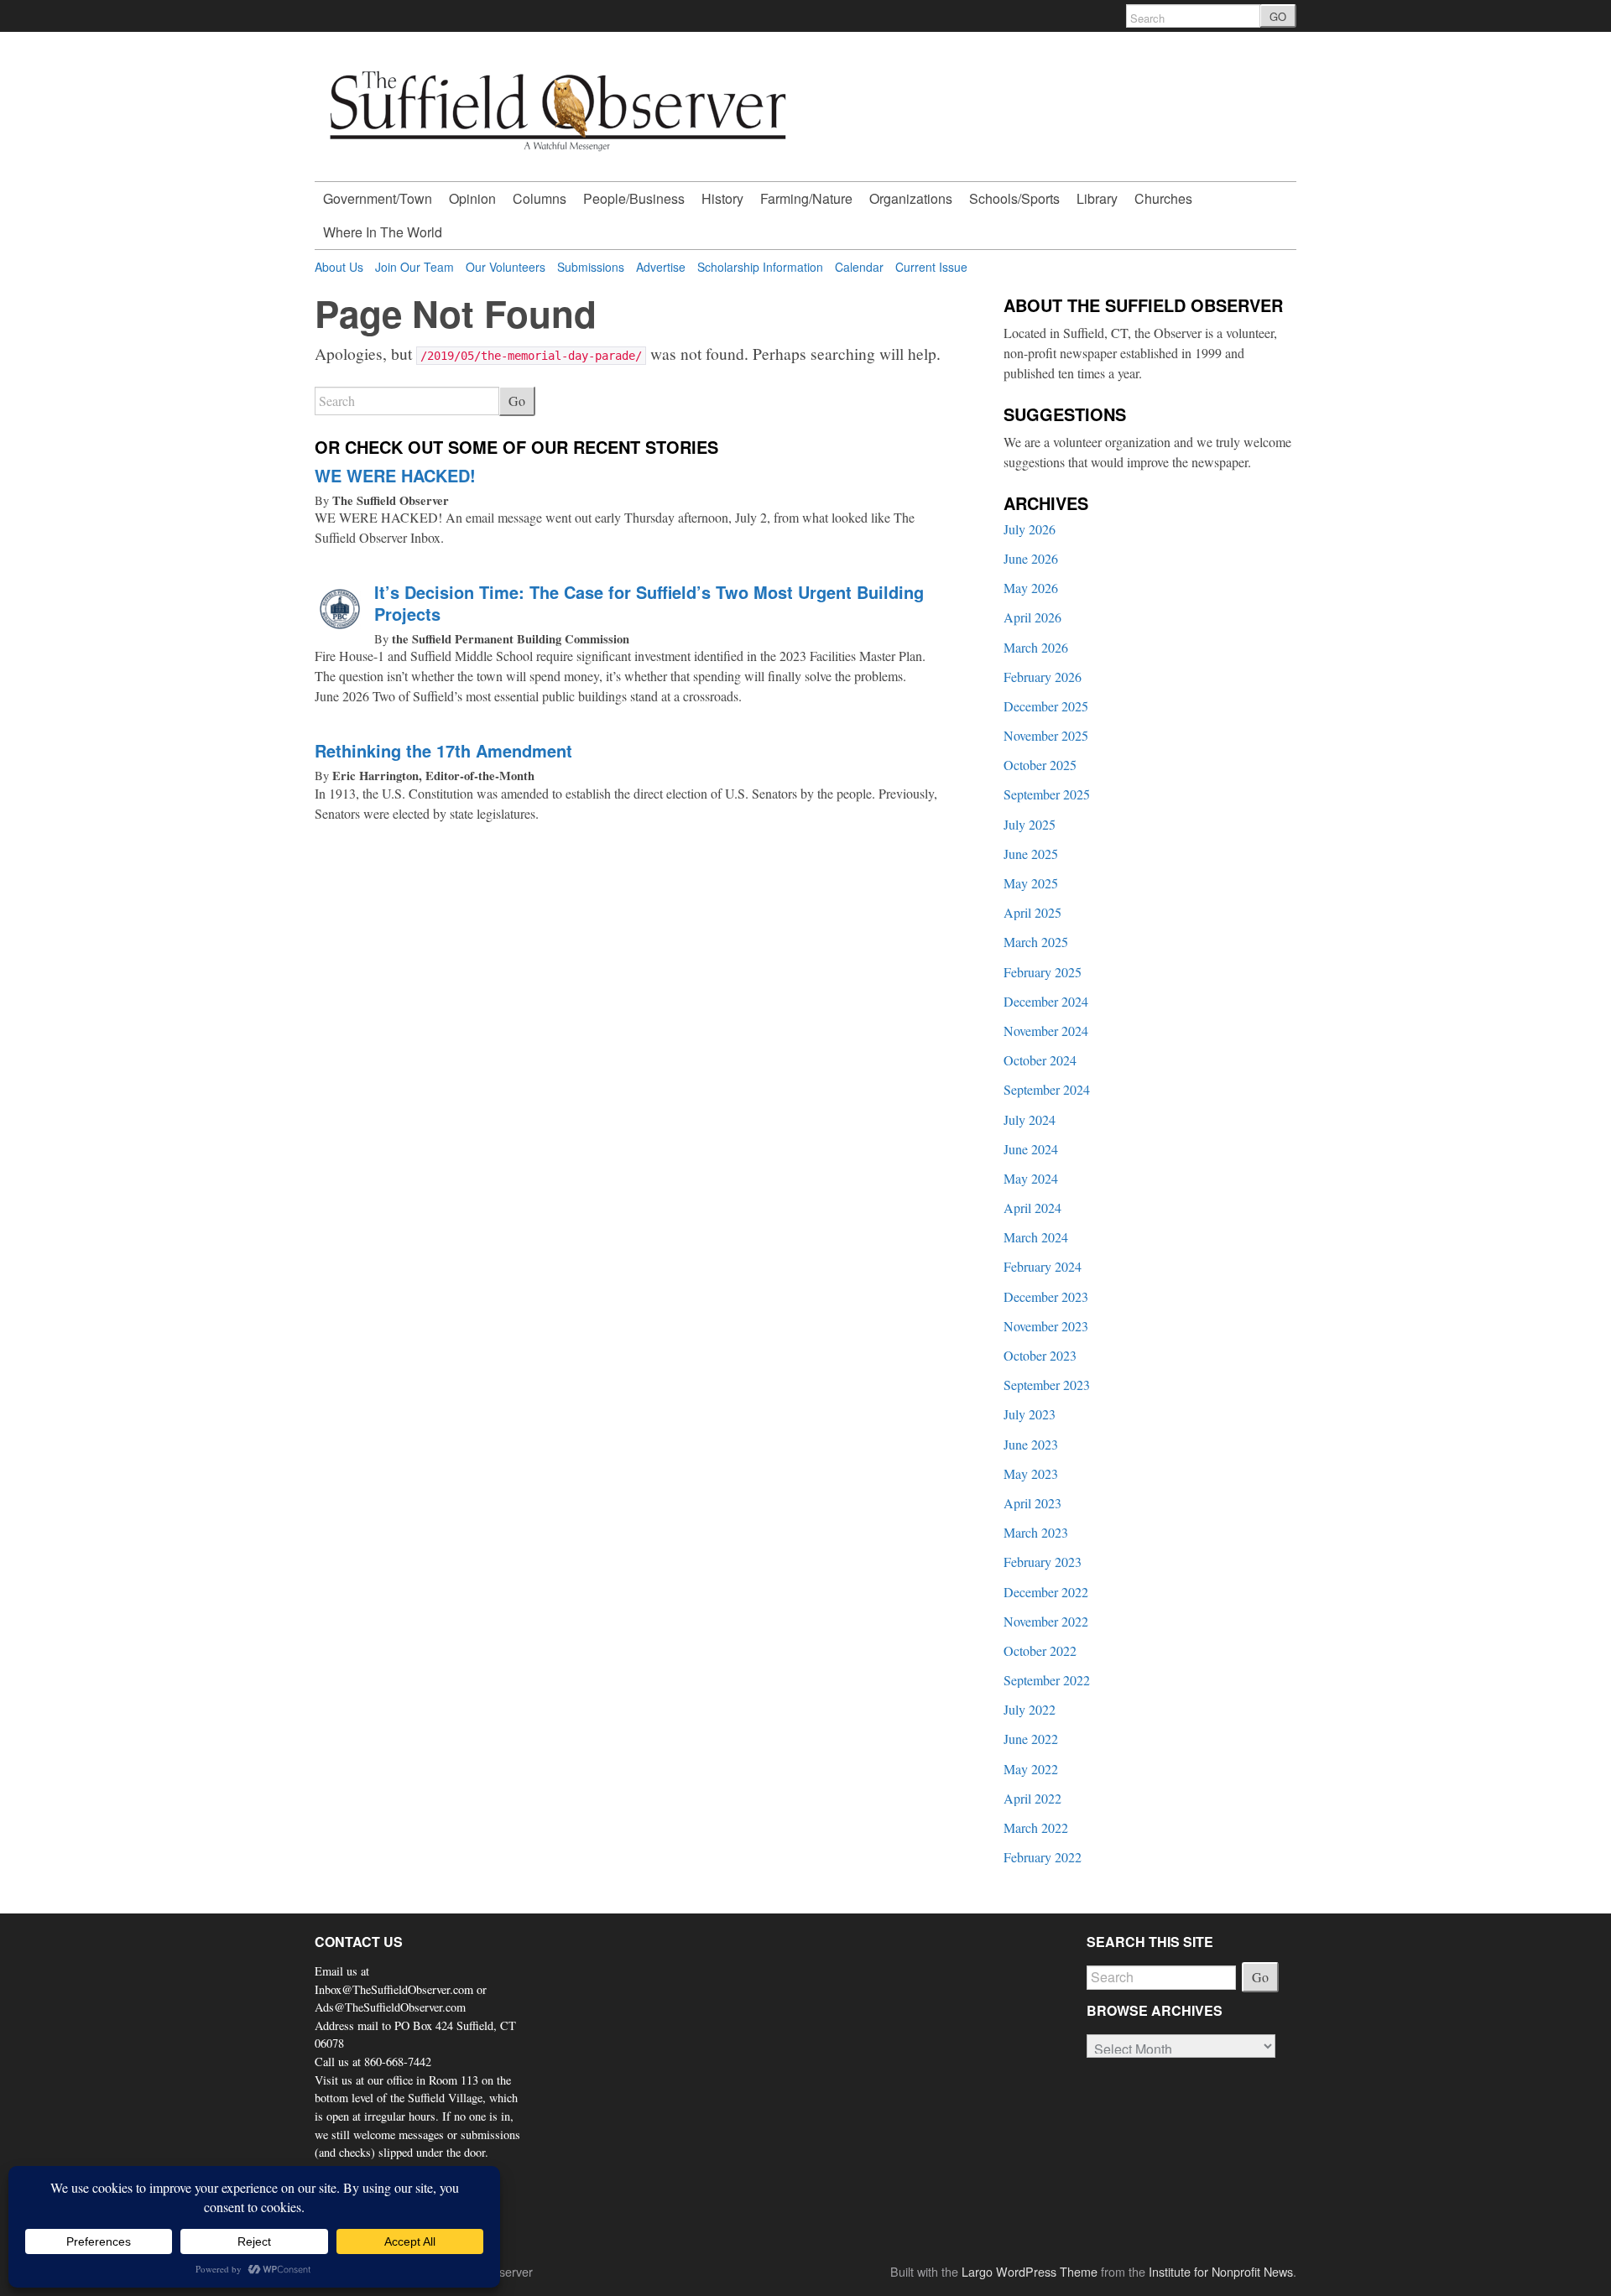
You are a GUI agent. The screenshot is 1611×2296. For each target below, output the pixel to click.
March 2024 (1036, 1237)
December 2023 (1046, 1296)
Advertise (661, 267)
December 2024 (1046, 1001)
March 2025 (1036, 942)
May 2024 (1031, 1178)
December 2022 (1046, 1592)
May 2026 (1031, 588)
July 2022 (1030, 1709)
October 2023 (1040, 1355)
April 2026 (1032, 617)
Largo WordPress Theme (1030, 2271)
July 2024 (1030, 1119)
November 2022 (1046, 1621)
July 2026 (1030, 529)
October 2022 (1040, 1650)
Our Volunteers (506, 267)
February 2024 (1043, 1266)
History (722, 198)
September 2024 (1047, 1089)
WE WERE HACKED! (395, 475)
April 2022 (1032, 1798)
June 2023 (1031, 1444)
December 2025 (1046, 706)
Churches (1163, 198)
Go (517, 401)
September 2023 (1047, 1385)
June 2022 (1031, 1739)
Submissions (591, 267)
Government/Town (378, 198)
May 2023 (1031, 1473)
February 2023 (1043, 1562)
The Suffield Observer (391, 500)
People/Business (634, 198)
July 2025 (1030, 824)
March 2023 (1036, 1532)
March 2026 (1036, 647)
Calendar (859, 267)
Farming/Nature (806, 198)
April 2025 (1032, 912)
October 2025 (1040, 765)
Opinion (472, 198)
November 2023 (1046, 1326)
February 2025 (1043, 972)
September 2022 (1047, 1680)
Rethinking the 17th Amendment (443, 750)
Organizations (911, 198)
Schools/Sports (1014, 198)
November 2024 (1046, 1031)
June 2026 (1031, 558)
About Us (339, 267)
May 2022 (1031, 1769)
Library (1097, 198)
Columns (540, 198)
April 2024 (1032, 1208)
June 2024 (1031, 1149)
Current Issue (931, 267)
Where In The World (383, 232)
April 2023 (1032, 1503)
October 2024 (1040, 1060)
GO (1278, 16)
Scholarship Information (760, 267)
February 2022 (1043, 1857)
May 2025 (1031, 883)
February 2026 (1043, 677)
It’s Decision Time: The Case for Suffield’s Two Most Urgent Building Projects (649, 603)
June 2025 (1031, 854)
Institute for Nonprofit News (1221, 2271)
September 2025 (1047, 794)
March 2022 (1036, 1827)
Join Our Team (414, 267)
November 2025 (1046, 735)
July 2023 (1030, 1414)
